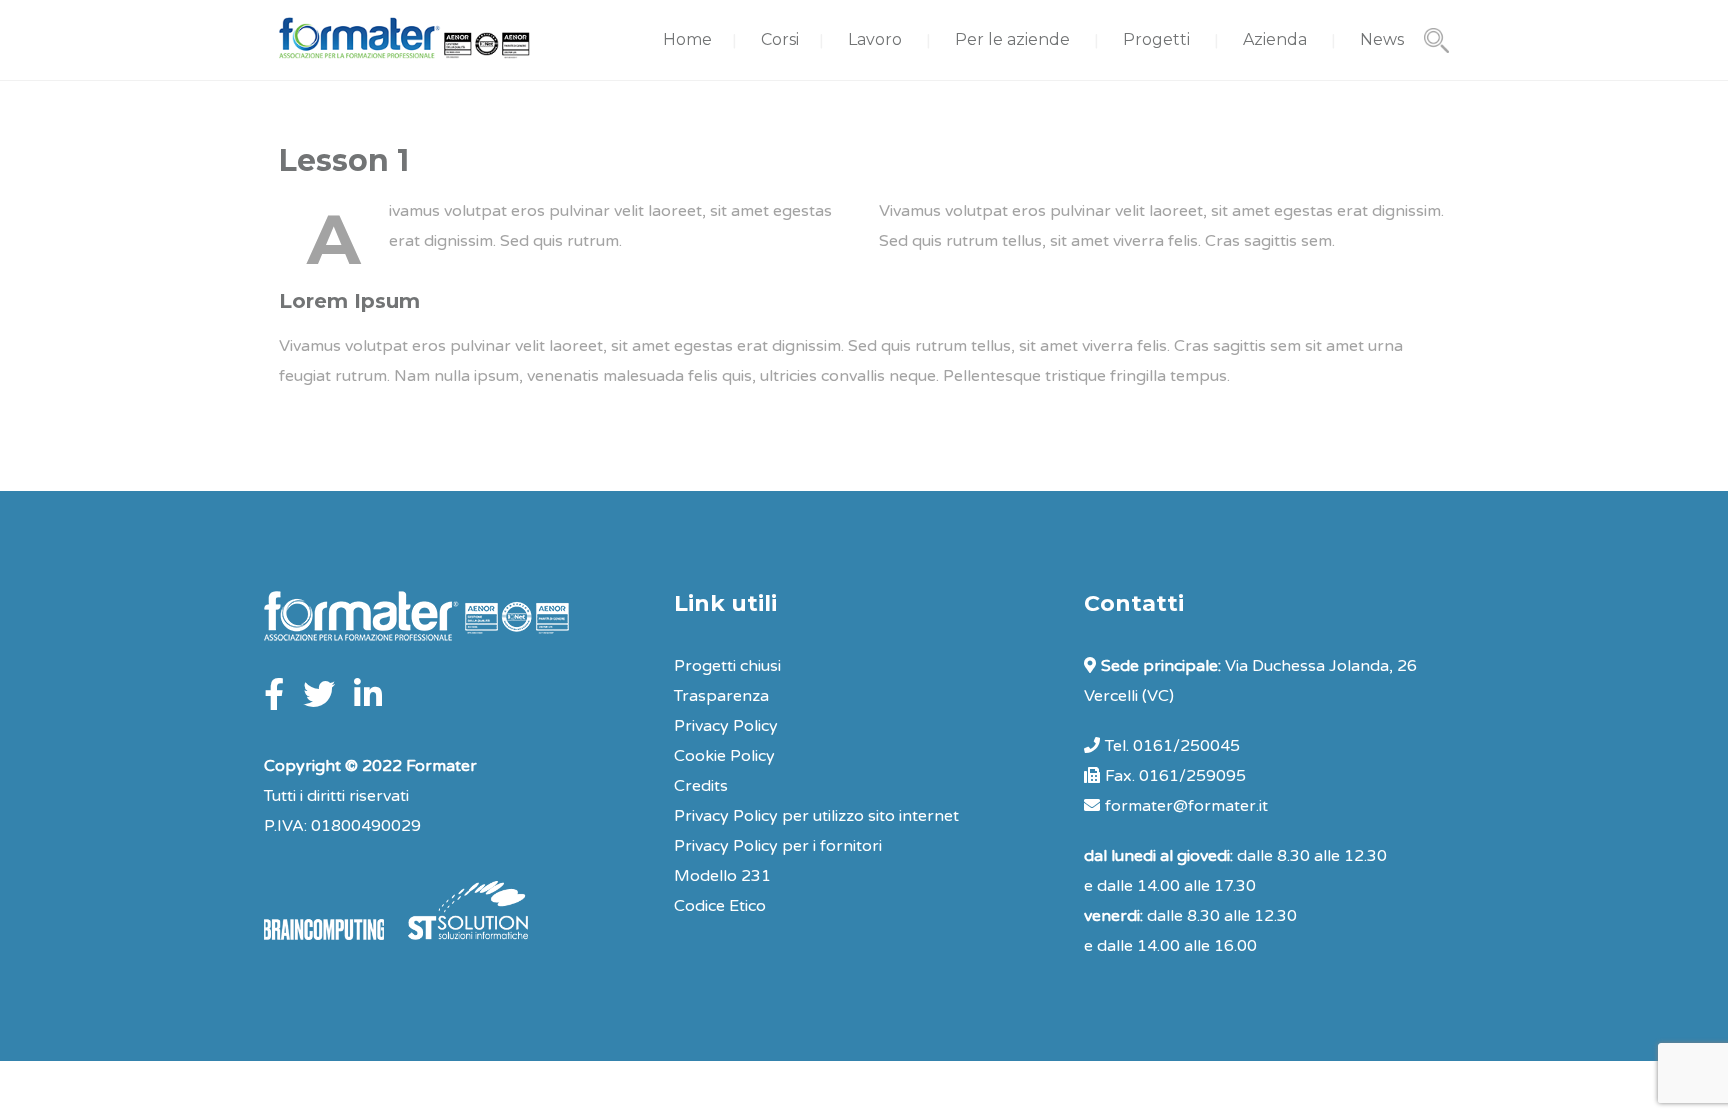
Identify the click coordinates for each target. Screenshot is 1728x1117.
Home (687, 39)
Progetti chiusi (727, 666)
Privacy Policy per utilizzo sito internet (816, 816)
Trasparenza (721, 696)
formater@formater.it (1186, 806)
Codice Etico (720, 906)
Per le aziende (1012, 39)
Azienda (1275, 39)
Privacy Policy (726, 726)
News (1382, 39)
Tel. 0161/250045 (1172, 746)
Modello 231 (722, 876)
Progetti (1156, 39)
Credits (701, 786)
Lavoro (875, 39)
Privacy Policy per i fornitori (778, 846)
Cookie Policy (724, 756)
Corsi (780, 39)
